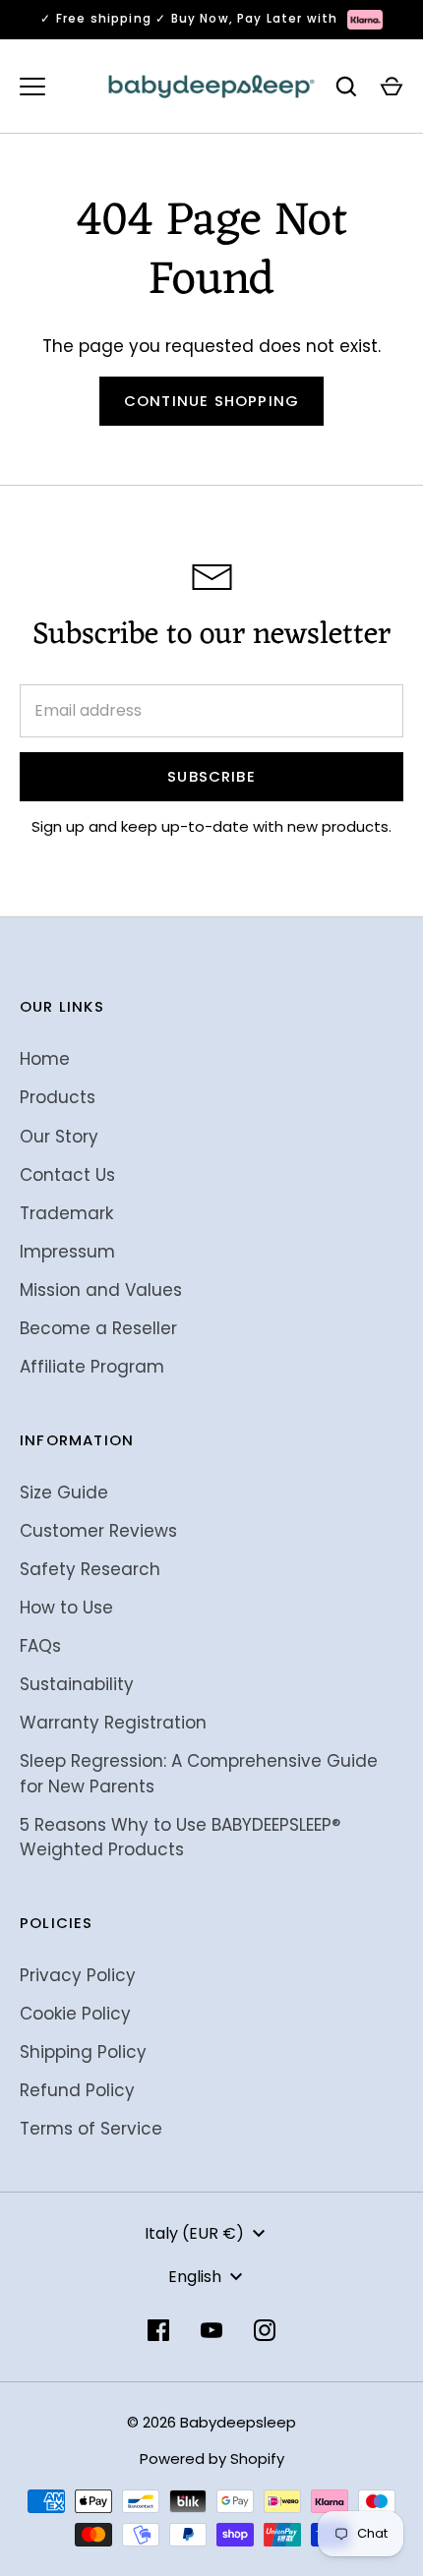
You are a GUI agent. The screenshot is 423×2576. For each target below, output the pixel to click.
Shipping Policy (83, 2052)
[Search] (346, 87)
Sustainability (77, 1684)
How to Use (66, 1608)
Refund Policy (77, 2090)
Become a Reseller (98, 1328)
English (195, 2277)
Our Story (59, 1137)
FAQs (40, 1646)
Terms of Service (91, 2129)
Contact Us (67, 1175)
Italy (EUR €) (194, 2233)
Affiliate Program (92, 1367)
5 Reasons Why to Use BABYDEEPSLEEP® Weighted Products (180, 1838)
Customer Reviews (98, 1531)
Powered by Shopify (212, 2459)
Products (58, 1097)
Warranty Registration (113, 1723)
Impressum (67, 1252)
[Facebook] (158, 2330)
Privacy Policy (78, 1975)
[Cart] (392, 87)
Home (45, 1059)
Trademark (66, 1213)
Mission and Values (101, 1290)
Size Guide (64, 1493)
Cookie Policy (75, 2014)
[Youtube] (211, 2330)
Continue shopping (211, 401)
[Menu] (32, 87)
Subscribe (211, 776)
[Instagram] (265, 2330)
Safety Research (90, 1569)
